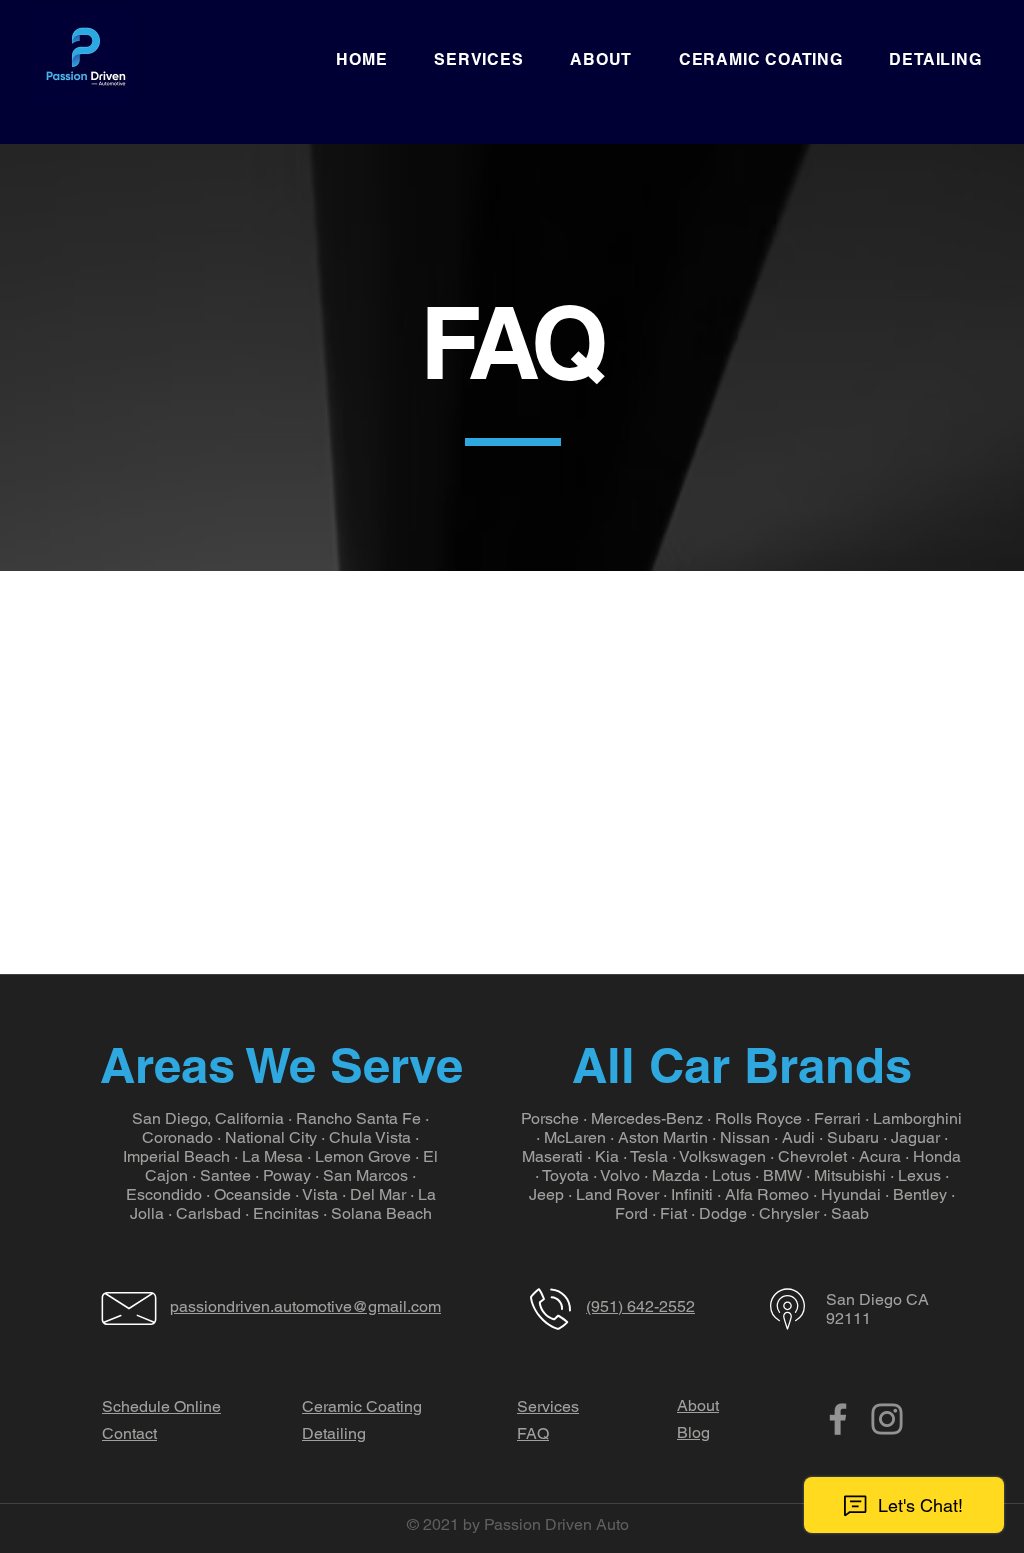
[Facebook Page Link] (838, 1419)
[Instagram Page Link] (887, 1419)
